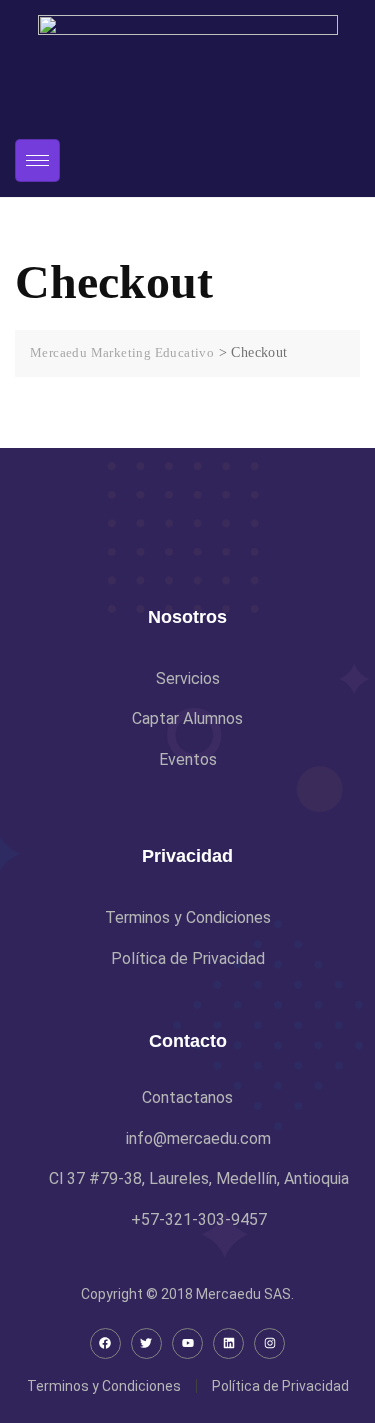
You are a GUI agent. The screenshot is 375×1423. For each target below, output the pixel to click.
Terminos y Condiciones (104, 1386)
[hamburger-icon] (37, 160)
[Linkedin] (228, 1343)
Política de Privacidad (280, 1386)
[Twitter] (146, 1343)
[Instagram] (269, 1343)
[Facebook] (105, 1343)
